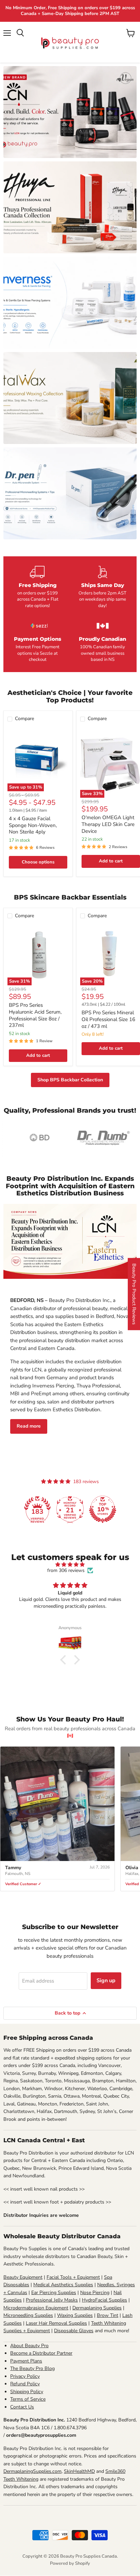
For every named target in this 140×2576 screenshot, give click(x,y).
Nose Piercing (95, 2293)
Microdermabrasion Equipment (36, 2308)
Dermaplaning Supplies (97, 2308)
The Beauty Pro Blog (32, 2368)
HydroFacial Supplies (104, 2300)
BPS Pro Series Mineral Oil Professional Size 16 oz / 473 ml (108, 1019)
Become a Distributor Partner (41, 2353)
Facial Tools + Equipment (73, 2277)
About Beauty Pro (29, 2346)
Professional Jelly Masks (52, 2300)
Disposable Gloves (74, 2331)
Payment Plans (26, 2361)
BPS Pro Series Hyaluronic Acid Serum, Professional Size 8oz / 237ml (35, 1015)
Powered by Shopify (70, 2563)
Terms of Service (28, 2399)
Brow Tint (108, 2315)
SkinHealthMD (79, 2471)
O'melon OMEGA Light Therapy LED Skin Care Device (108, 824)
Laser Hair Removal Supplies (56, 2323)
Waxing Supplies (75, 2315)
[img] (70, 1565)
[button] (65, 1660)
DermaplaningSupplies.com (32, 2471)
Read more (29, 1426)
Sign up (106, 1981)
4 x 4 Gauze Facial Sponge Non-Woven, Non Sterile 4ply (33, 825)
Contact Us (22, 2407)
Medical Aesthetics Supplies (63, 2285)
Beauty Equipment (23, 2277)
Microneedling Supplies (28, 2315)
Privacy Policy (25, 2376)
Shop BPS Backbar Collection (70, 1080)
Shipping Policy (27, 2392)
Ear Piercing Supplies (54, 2293)
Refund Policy (25, 2384)
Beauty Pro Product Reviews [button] (134, 1294)
